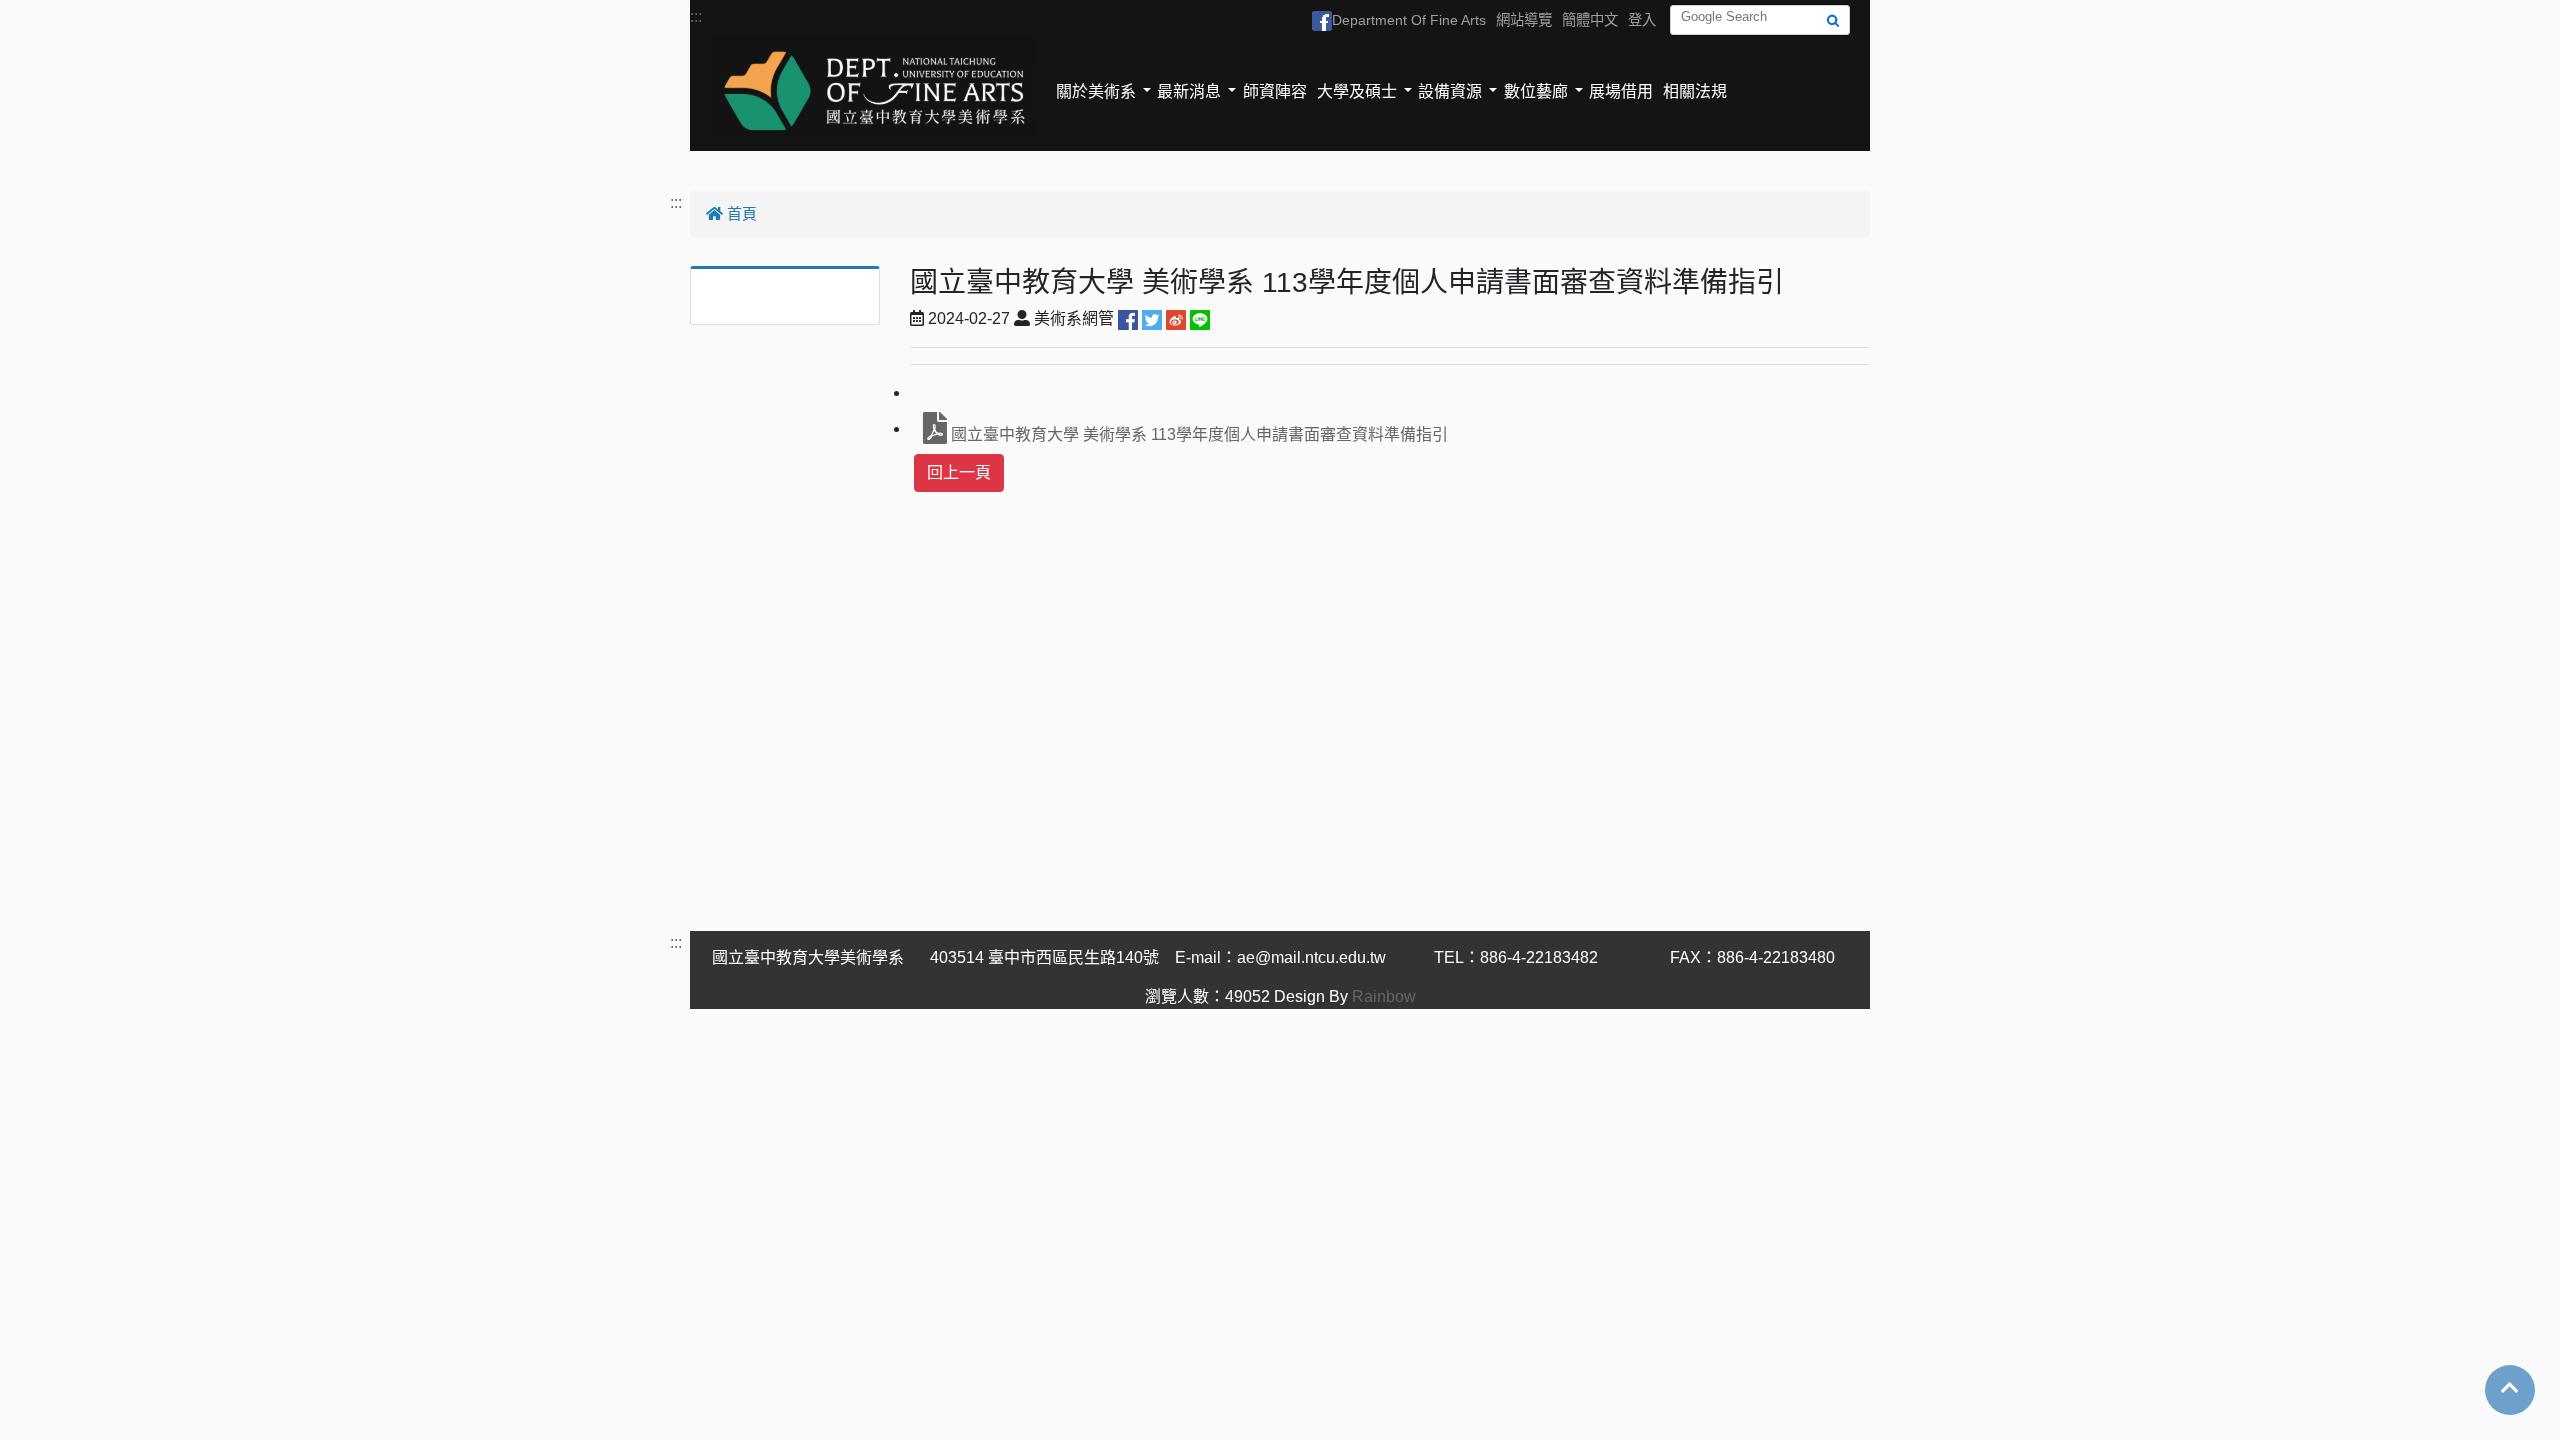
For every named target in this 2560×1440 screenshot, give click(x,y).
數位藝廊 (1536, 91)
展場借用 (1621, 91)
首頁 (740, 213)
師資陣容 (1275, 91)
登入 (1642, 20)
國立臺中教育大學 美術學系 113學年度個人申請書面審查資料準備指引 (1197, 434)
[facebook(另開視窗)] (1128, 318)
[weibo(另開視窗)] (1176, 318)
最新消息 (1189, 91)
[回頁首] (2510, 1388)
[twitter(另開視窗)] (1152, 318)
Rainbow (1384, 996)
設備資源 (1450, 91)
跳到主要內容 (48, 11)
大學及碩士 (1357, 91)
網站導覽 (1524, 20)
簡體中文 (1590, 20)
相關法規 (1695, 91)
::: (696, 16)
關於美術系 (1096, 91)
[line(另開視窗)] (1200, 318)
